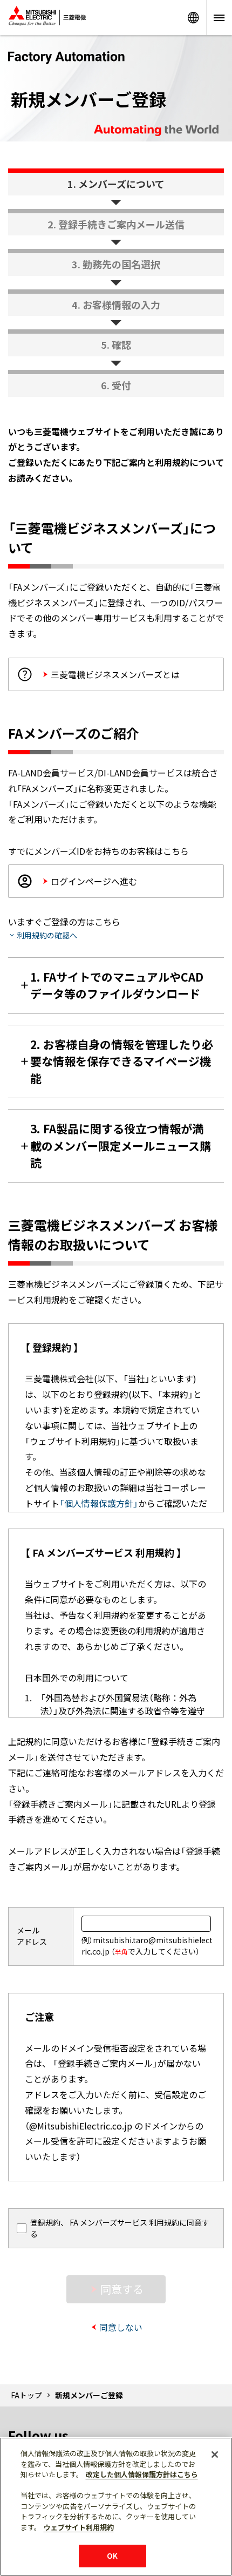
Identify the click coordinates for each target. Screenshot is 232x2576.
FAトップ (26, 2395)
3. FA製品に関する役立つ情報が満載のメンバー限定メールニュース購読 (121, 1145)
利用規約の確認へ (47, 935)
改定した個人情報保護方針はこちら (142, 2474)
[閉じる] (215, 2455)
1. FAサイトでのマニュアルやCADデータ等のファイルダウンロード (117, 985)
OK (112, 2556)
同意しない (121, 2327)
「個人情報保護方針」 (99, 1503)
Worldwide (193, 18)
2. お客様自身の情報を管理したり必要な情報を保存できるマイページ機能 (122, 1061)
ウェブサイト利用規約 (79, 2527)
